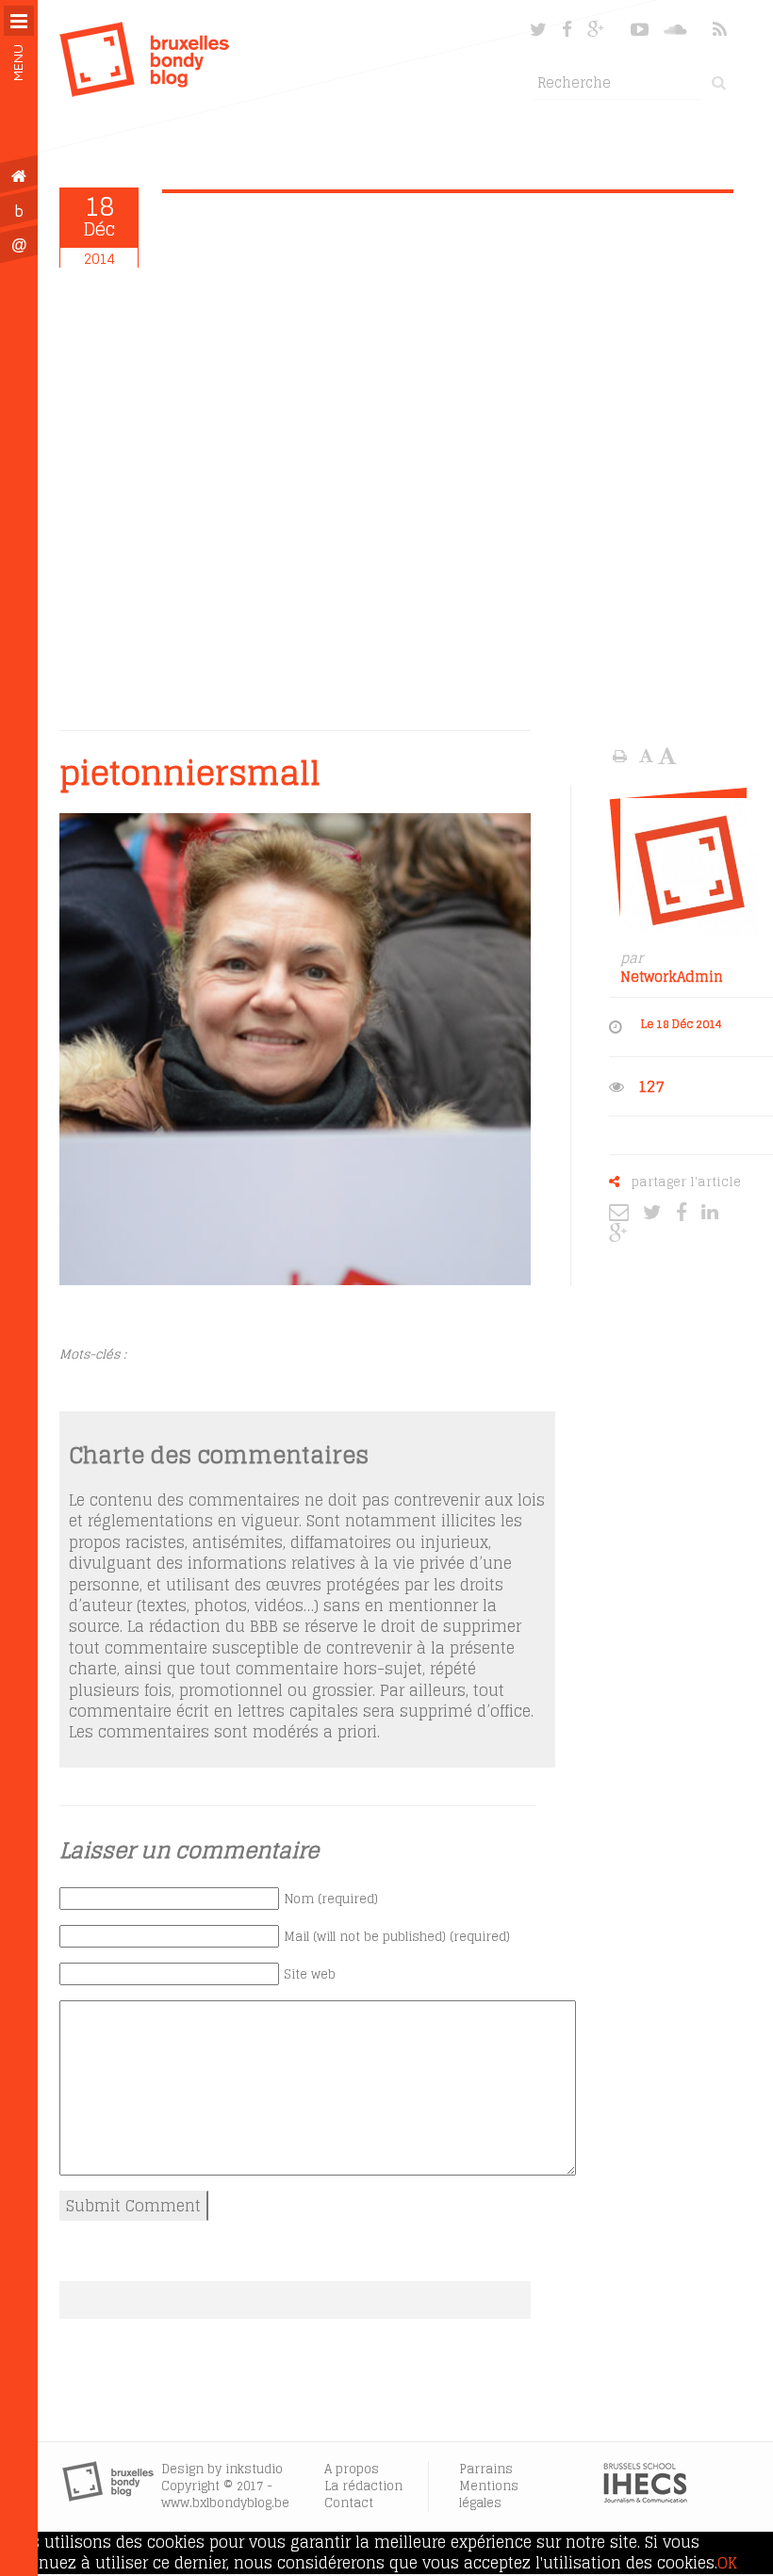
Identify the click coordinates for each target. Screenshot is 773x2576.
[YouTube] (640, 29)
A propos (352, 2469)
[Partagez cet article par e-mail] (624, 1212)
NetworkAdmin (672, 977)
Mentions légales (489, 2494)
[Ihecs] (645, 2498)
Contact (349, 2503)
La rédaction (363, 2486)
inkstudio (254, 2469)
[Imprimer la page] (622, 756)
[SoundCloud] (677, 29)
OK (727, 2563)
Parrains (486, 2469)
